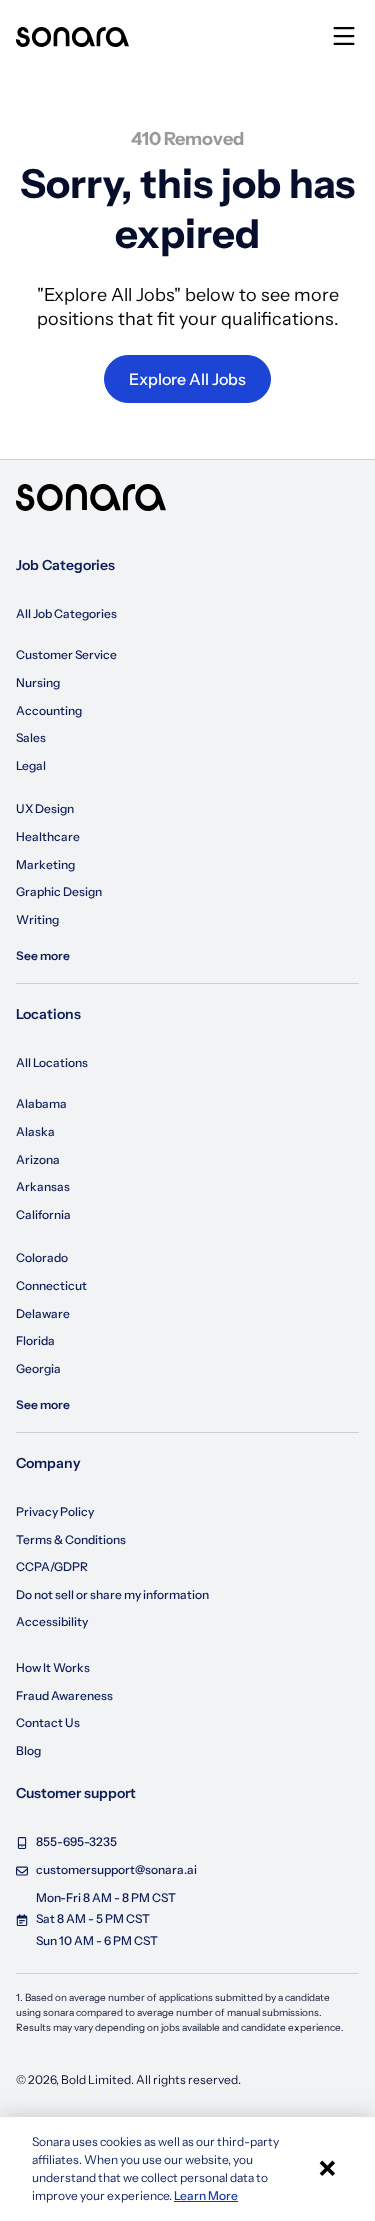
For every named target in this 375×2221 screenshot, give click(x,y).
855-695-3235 (76, 1841)
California (43, 1214)
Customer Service (66, 654)
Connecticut (51, 1285)
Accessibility (52, 1621)
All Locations (52, 1062)
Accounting (49, 710)
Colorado (42, 1257)
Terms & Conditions (71, 1539)
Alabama (41, 1103)
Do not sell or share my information (112, 1594)
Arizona (38, 1159)
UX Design (45, 808)
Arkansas (43, 1186)
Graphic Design (59, 891)
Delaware (43, 1313)
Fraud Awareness (64, 1695)
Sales (31, 737)
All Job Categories (66, 613)
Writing (37, 919)
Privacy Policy (55, 1511)
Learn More (206, 2195)
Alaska (35, 1131)
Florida (35, 1340)
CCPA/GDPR (52, 1566)
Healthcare (48, 836)
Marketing (45, 864)
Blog (28, 1750)
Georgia (38, 1368)
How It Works (53, 1667)
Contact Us (48, 1722)
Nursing (38, 682)
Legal (31, 765)
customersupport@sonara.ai (116, 1869)
